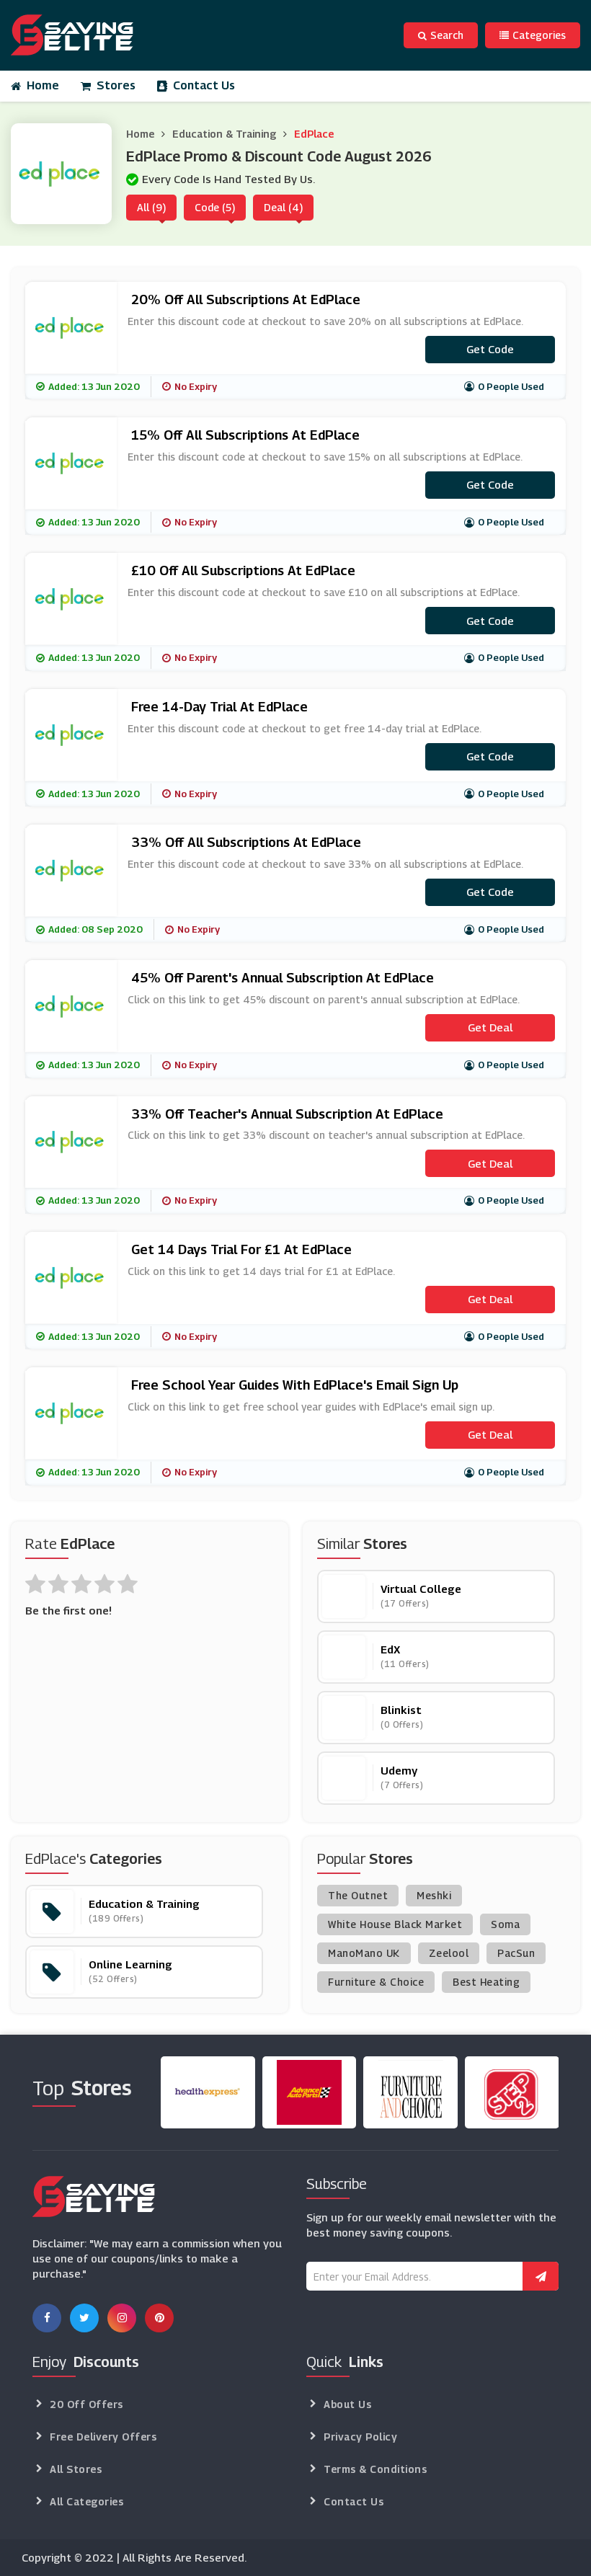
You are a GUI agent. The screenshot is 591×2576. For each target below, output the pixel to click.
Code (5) (215, 207)
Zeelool (449, 1953)
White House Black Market (395, 1924)
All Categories (86, 2501)
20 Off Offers (86, 2404)
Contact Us (204, 85)
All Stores (76, 2469)
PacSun (516, 1953)
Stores (116, 85)
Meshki (434, 1895)
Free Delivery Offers (103, 2437)
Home (43, 85)
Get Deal (490, 1027)
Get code (490, 349)
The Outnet (358, 1895)
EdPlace (314, 134)
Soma (505, 1924)
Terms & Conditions (375, 2469)
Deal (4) (283, 207)
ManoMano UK (364, 1953)
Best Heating (486, 1982)
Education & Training (224, 134)
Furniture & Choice (376, 1982)
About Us (347, 2404)
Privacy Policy (360, 2437)
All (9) (151, 207)
